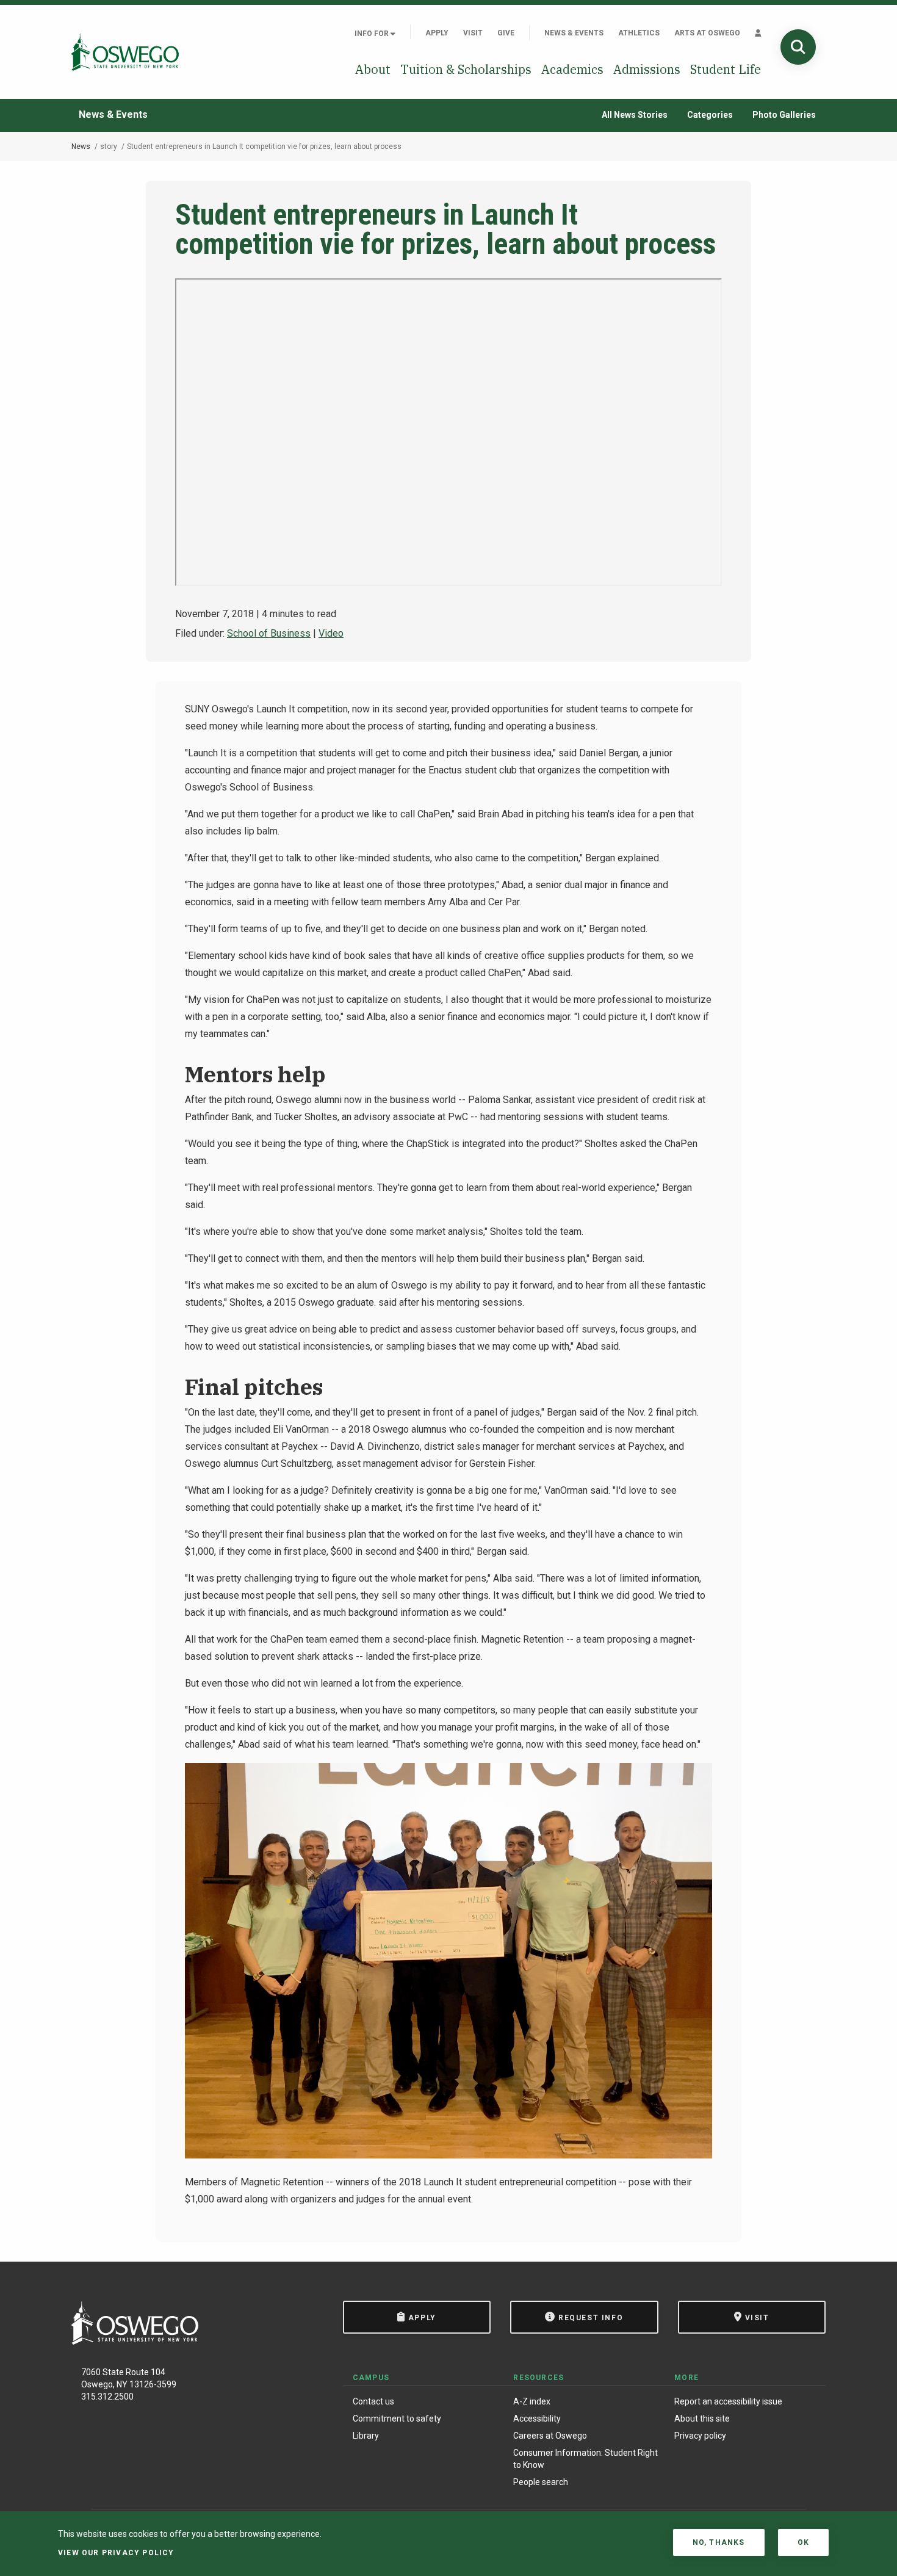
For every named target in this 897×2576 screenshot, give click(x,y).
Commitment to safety (397, 2419)
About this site (702, 2419)
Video (331, 633)
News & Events (574, 33)
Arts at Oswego (707, 33)
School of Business (269, 633)
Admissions (647, 69)
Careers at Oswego (550, 2436)
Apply (437, 33)
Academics (572, 69)
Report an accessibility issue (728, 2401)
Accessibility (537, 2419)
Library (366, 2436)
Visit (473, 33)
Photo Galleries (784, 115)
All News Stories (635, 115)
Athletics (639, 33)
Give (506, 33)
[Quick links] (758, 33)
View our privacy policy (116, 2553)
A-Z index (532, 2401)
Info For (373, 34)
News (81, 147)
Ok (803, 2542)
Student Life (726, 69)
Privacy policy (700, 2436)
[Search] (798, 47)
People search (541, 2482)
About (373, 69)
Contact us (373, 2401)
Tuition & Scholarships (466, 69)
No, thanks (719, 2542)
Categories (710, 115)
